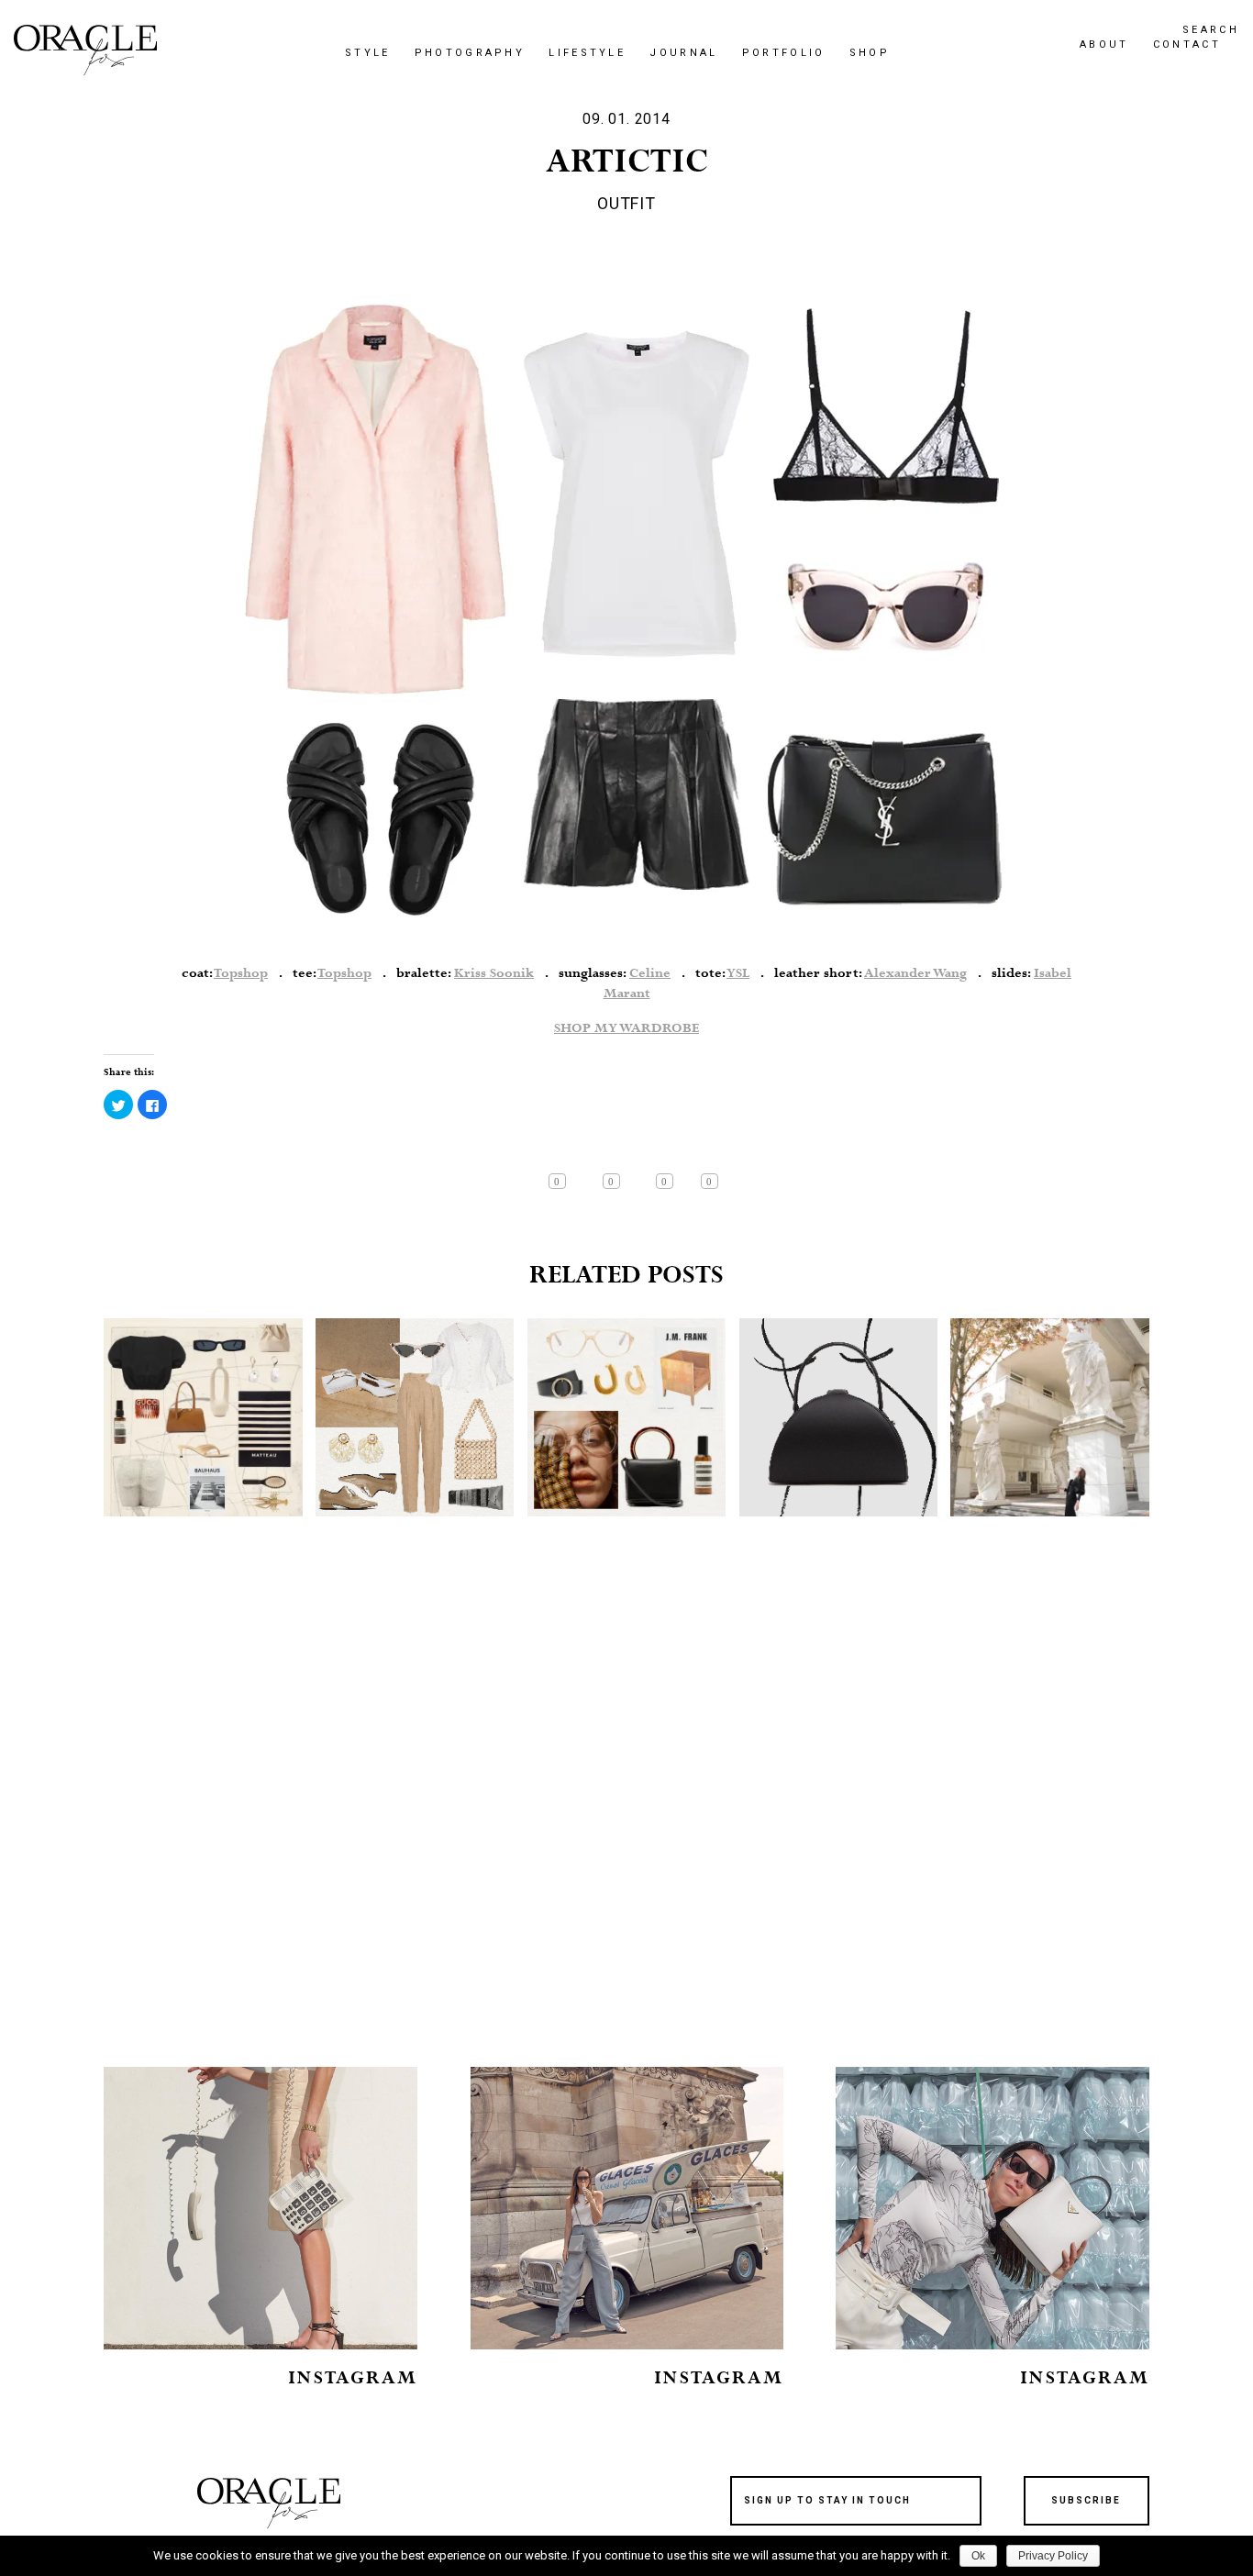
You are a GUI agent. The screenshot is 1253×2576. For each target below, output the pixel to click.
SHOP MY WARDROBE (626, 1028)
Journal (683, 53)
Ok (978, 2556)
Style (368, 53)
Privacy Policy (1053, 2556)
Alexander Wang (915, 973)
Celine (650, 973)
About (1104, 44)
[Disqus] (626, 1815)
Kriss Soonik (494, 973)
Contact (1187, 44)
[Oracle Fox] (85, 50)
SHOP (870, 53)
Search (1211, 30)
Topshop (241, 973)
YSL (738, 973)
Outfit (626, 203)
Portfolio (784, 53)
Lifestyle (587, 53)
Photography (470, 53)
